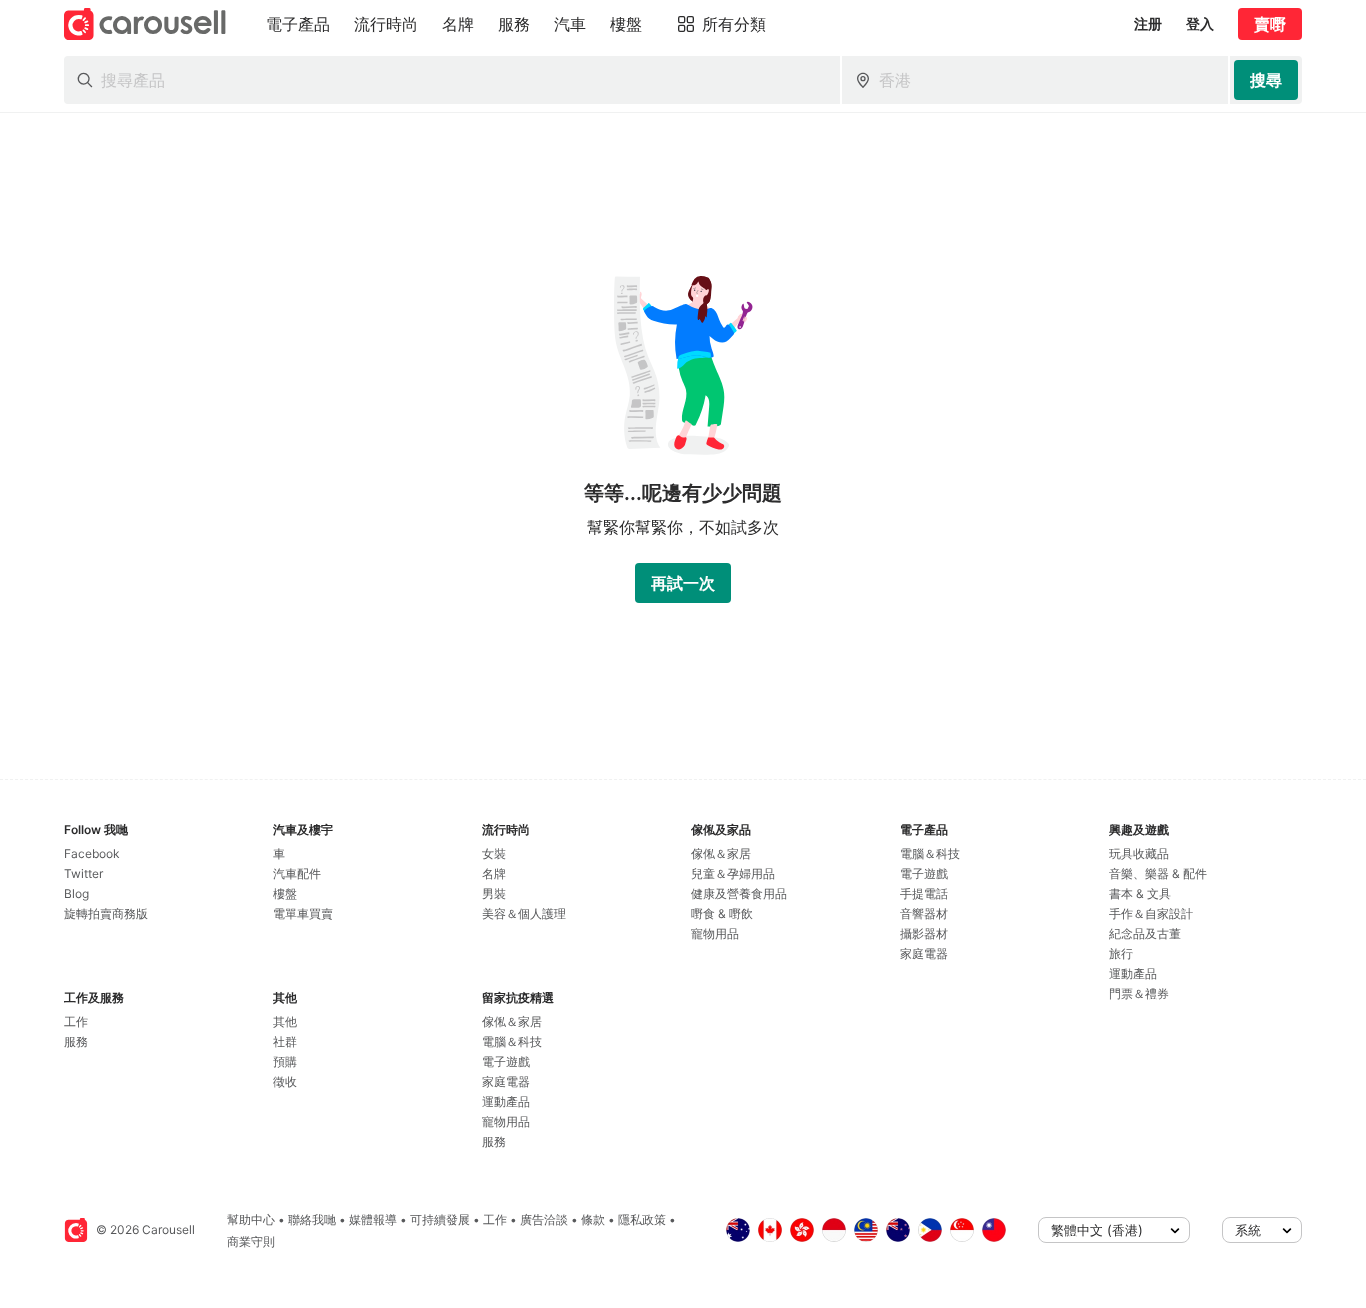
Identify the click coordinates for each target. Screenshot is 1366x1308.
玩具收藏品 (1139, 853)
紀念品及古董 (1145, 933)
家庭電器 (506, 1081)
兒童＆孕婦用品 (733, 873)
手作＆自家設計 (1151, 913)
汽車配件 (297, 873)
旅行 (1121, 953)
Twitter (83, 873)
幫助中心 (251, 1219)
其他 (285, 1021)
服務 (76, 1041)
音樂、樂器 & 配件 (1158, 873)
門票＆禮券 (1139, 993)
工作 (76, 1021)
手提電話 (924, 893)
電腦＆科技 (512, 1041)
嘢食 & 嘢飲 (722, 913)
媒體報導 (373, 1219)
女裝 (494, 853)
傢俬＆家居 (512, 1021)
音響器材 (924, 913)
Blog (76, 893)
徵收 (285, 1081)
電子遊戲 (506, 1061)
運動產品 (506, 1101)
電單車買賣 (303, 913)
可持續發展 (440, 1219)
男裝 (494, 893)
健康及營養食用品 (739, 893)
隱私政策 (642, 1219)
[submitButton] (1266, 80)
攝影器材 (924, 933)
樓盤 (285, 893)
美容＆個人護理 (524, 913)
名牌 (494, 873)
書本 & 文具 (1140, 893)
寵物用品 (506, 1121)
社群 (285, 1041)
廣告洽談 (544, 1219)
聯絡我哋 (312, 1219)
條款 (593, 1219)
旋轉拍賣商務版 (106, 913)
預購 (285, 1061)
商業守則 (251, 1241)
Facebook (92, 853)
